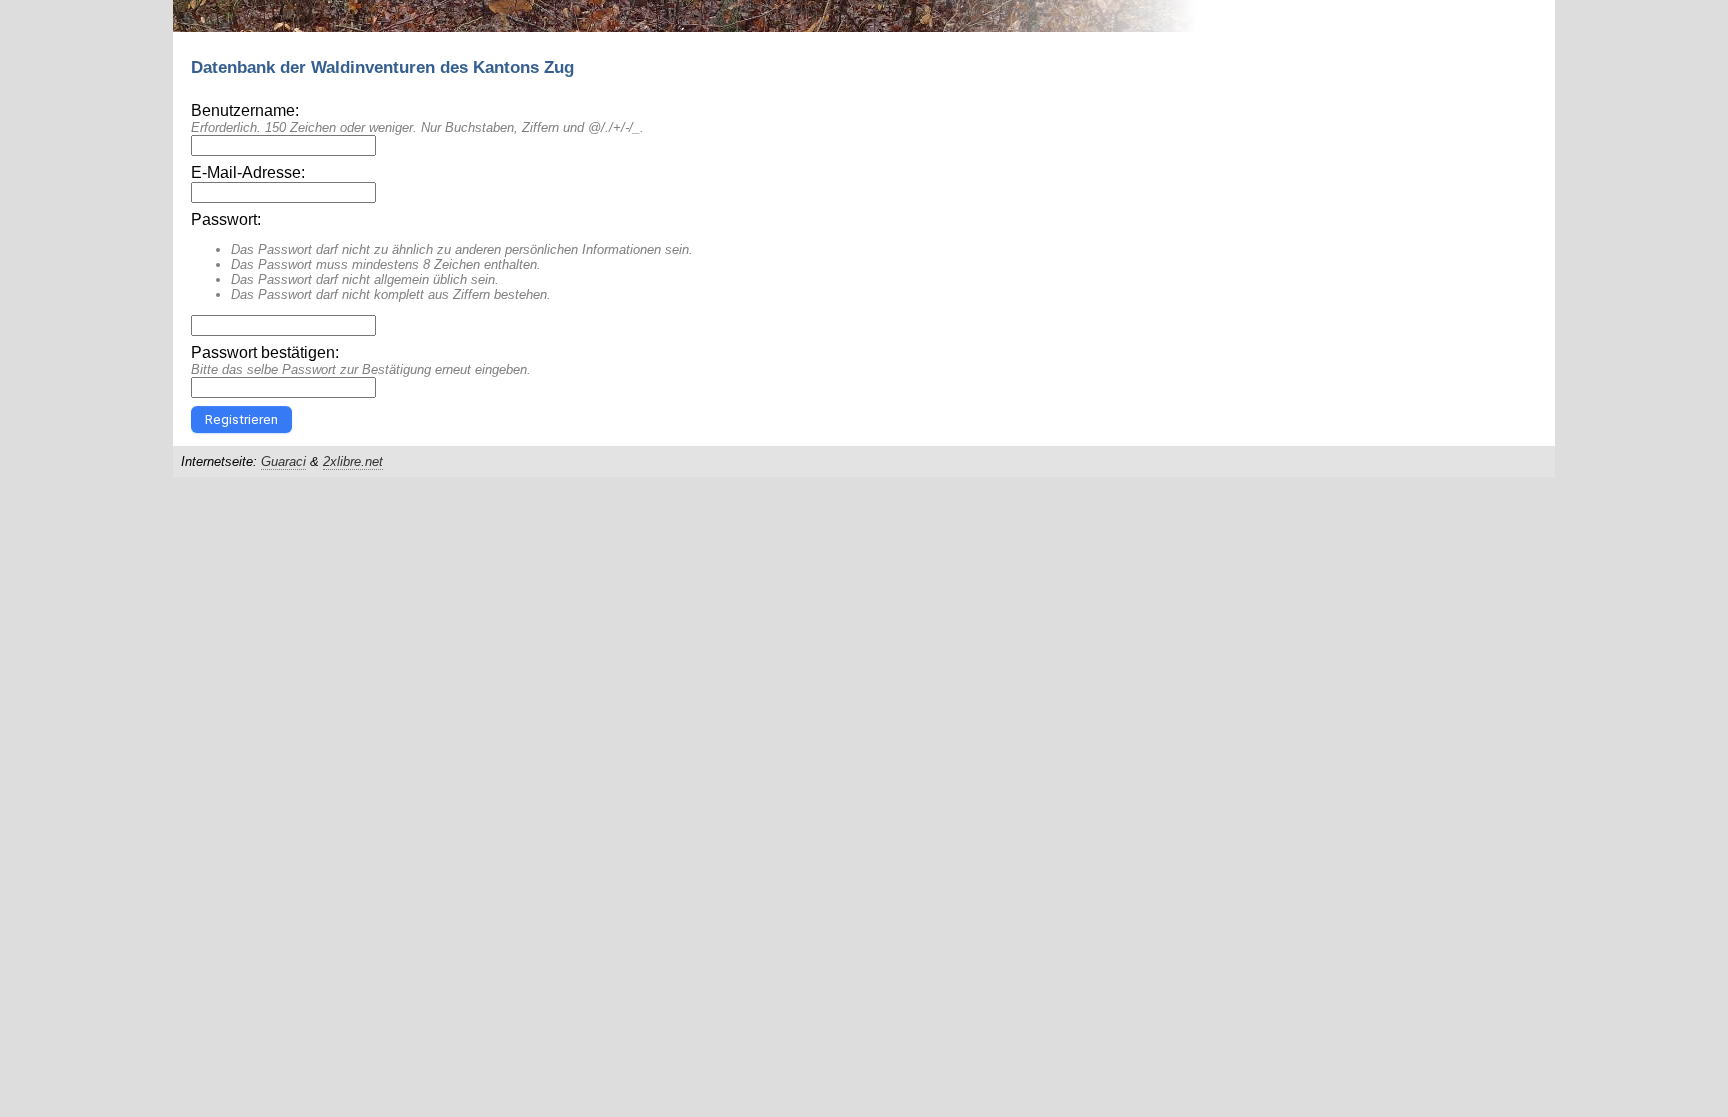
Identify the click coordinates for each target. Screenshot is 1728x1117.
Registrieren (241, 419)
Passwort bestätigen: (265, 352)
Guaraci (283, 461)
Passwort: (226, 219)
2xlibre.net (353, 461)
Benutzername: (245, 110)
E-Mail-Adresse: (248, 172)
